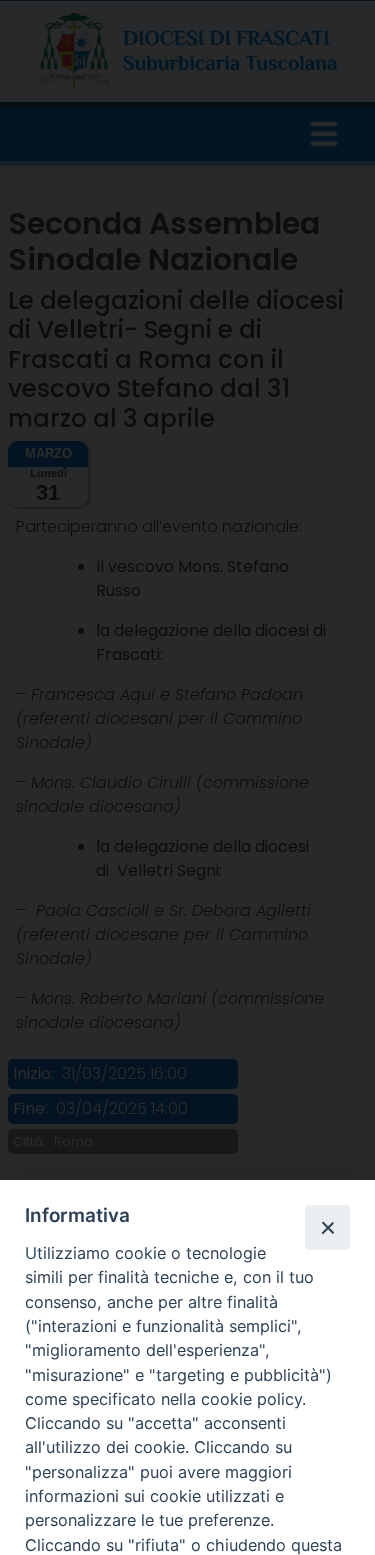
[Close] (327, 1227)
